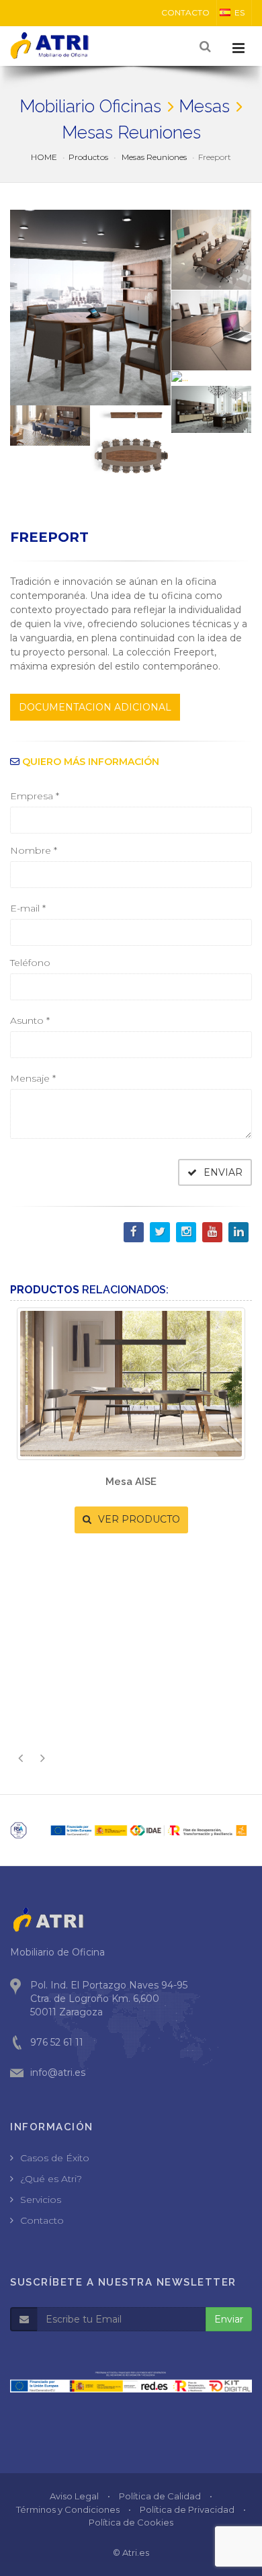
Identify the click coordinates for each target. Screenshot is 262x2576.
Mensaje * (33, 1078)
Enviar (229, 2319)
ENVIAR (222, 1172)
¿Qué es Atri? (51, 2179)
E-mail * (28, 908)
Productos (88, 157)
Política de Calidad (160, 2496)
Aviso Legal (74, 2496)
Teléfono (30, 963)
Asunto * (30, 1020)
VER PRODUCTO (161, 1595)
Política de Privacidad (187, 2509)
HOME (44, 157)
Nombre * (34, 850)
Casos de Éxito (55, 2158)
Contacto (42, 2220)
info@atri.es (58, 2072)
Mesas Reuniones (153, 157)
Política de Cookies (131, 2522)
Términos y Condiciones (68, 2509)
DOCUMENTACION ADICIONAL (95, 707)
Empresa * (35, 796)
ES (239, 12)
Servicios (41, 2200)
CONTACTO (185, 12)
